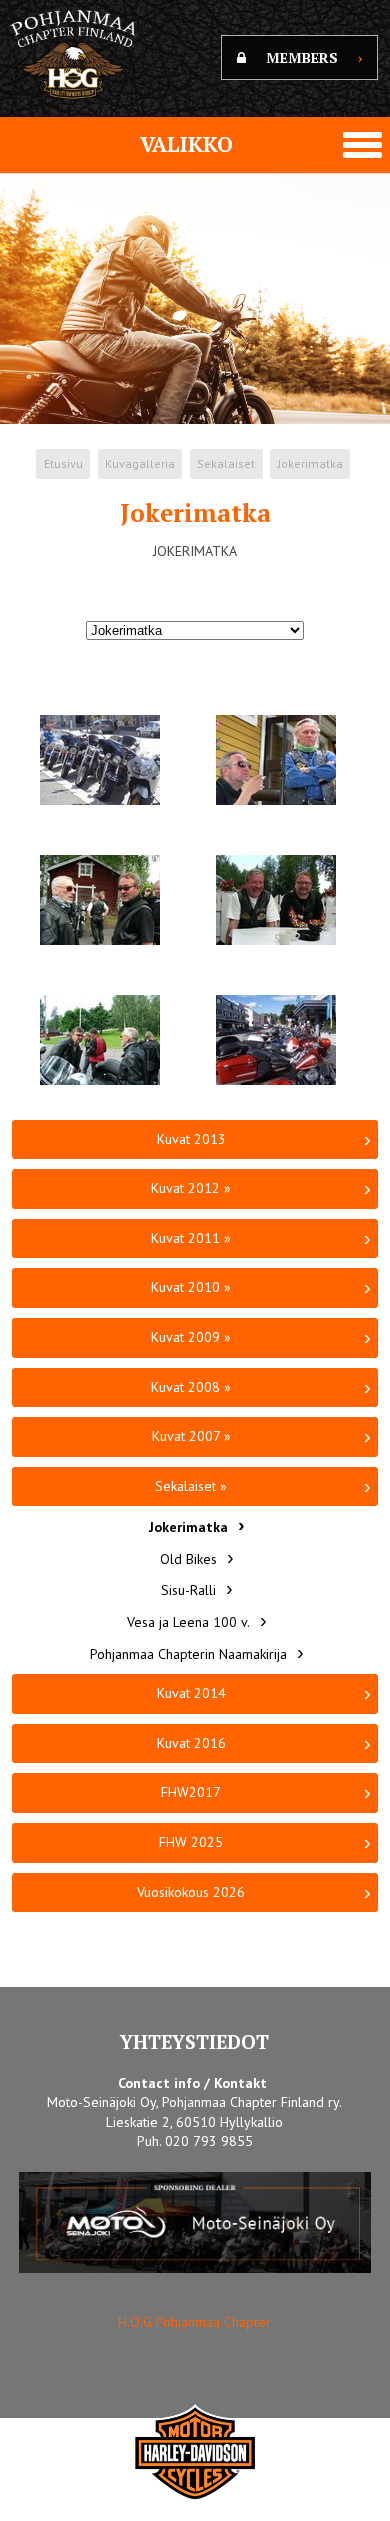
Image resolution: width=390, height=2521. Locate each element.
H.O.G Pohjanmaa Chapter (194, 2322)
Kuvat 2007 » (191, 1436)
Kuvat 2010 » (191, 1287)
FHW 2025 (191, 1842)
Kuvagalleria (140, 463)
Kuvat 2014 (191, 1693)
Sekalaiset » (191, 1486)
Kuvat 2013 (191, 1139)
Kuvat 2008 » (191, 1387)
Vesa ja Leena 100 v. (188, 1622)
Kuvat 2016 (191, 1743)
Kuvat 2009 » (191, 1337)
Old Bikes (188, 1559)
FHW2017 (191, 1792)
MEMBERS (314, 57)
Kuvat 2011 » (191, 1238)
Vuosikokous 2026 (191, 1892)
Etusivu (63, 463)
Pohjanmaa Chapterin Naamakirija (188, 1654)
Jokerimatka (310, 463)
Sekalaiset (226, 463)
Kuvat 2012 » (191, 1188)
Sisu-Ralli (188, 1590)
